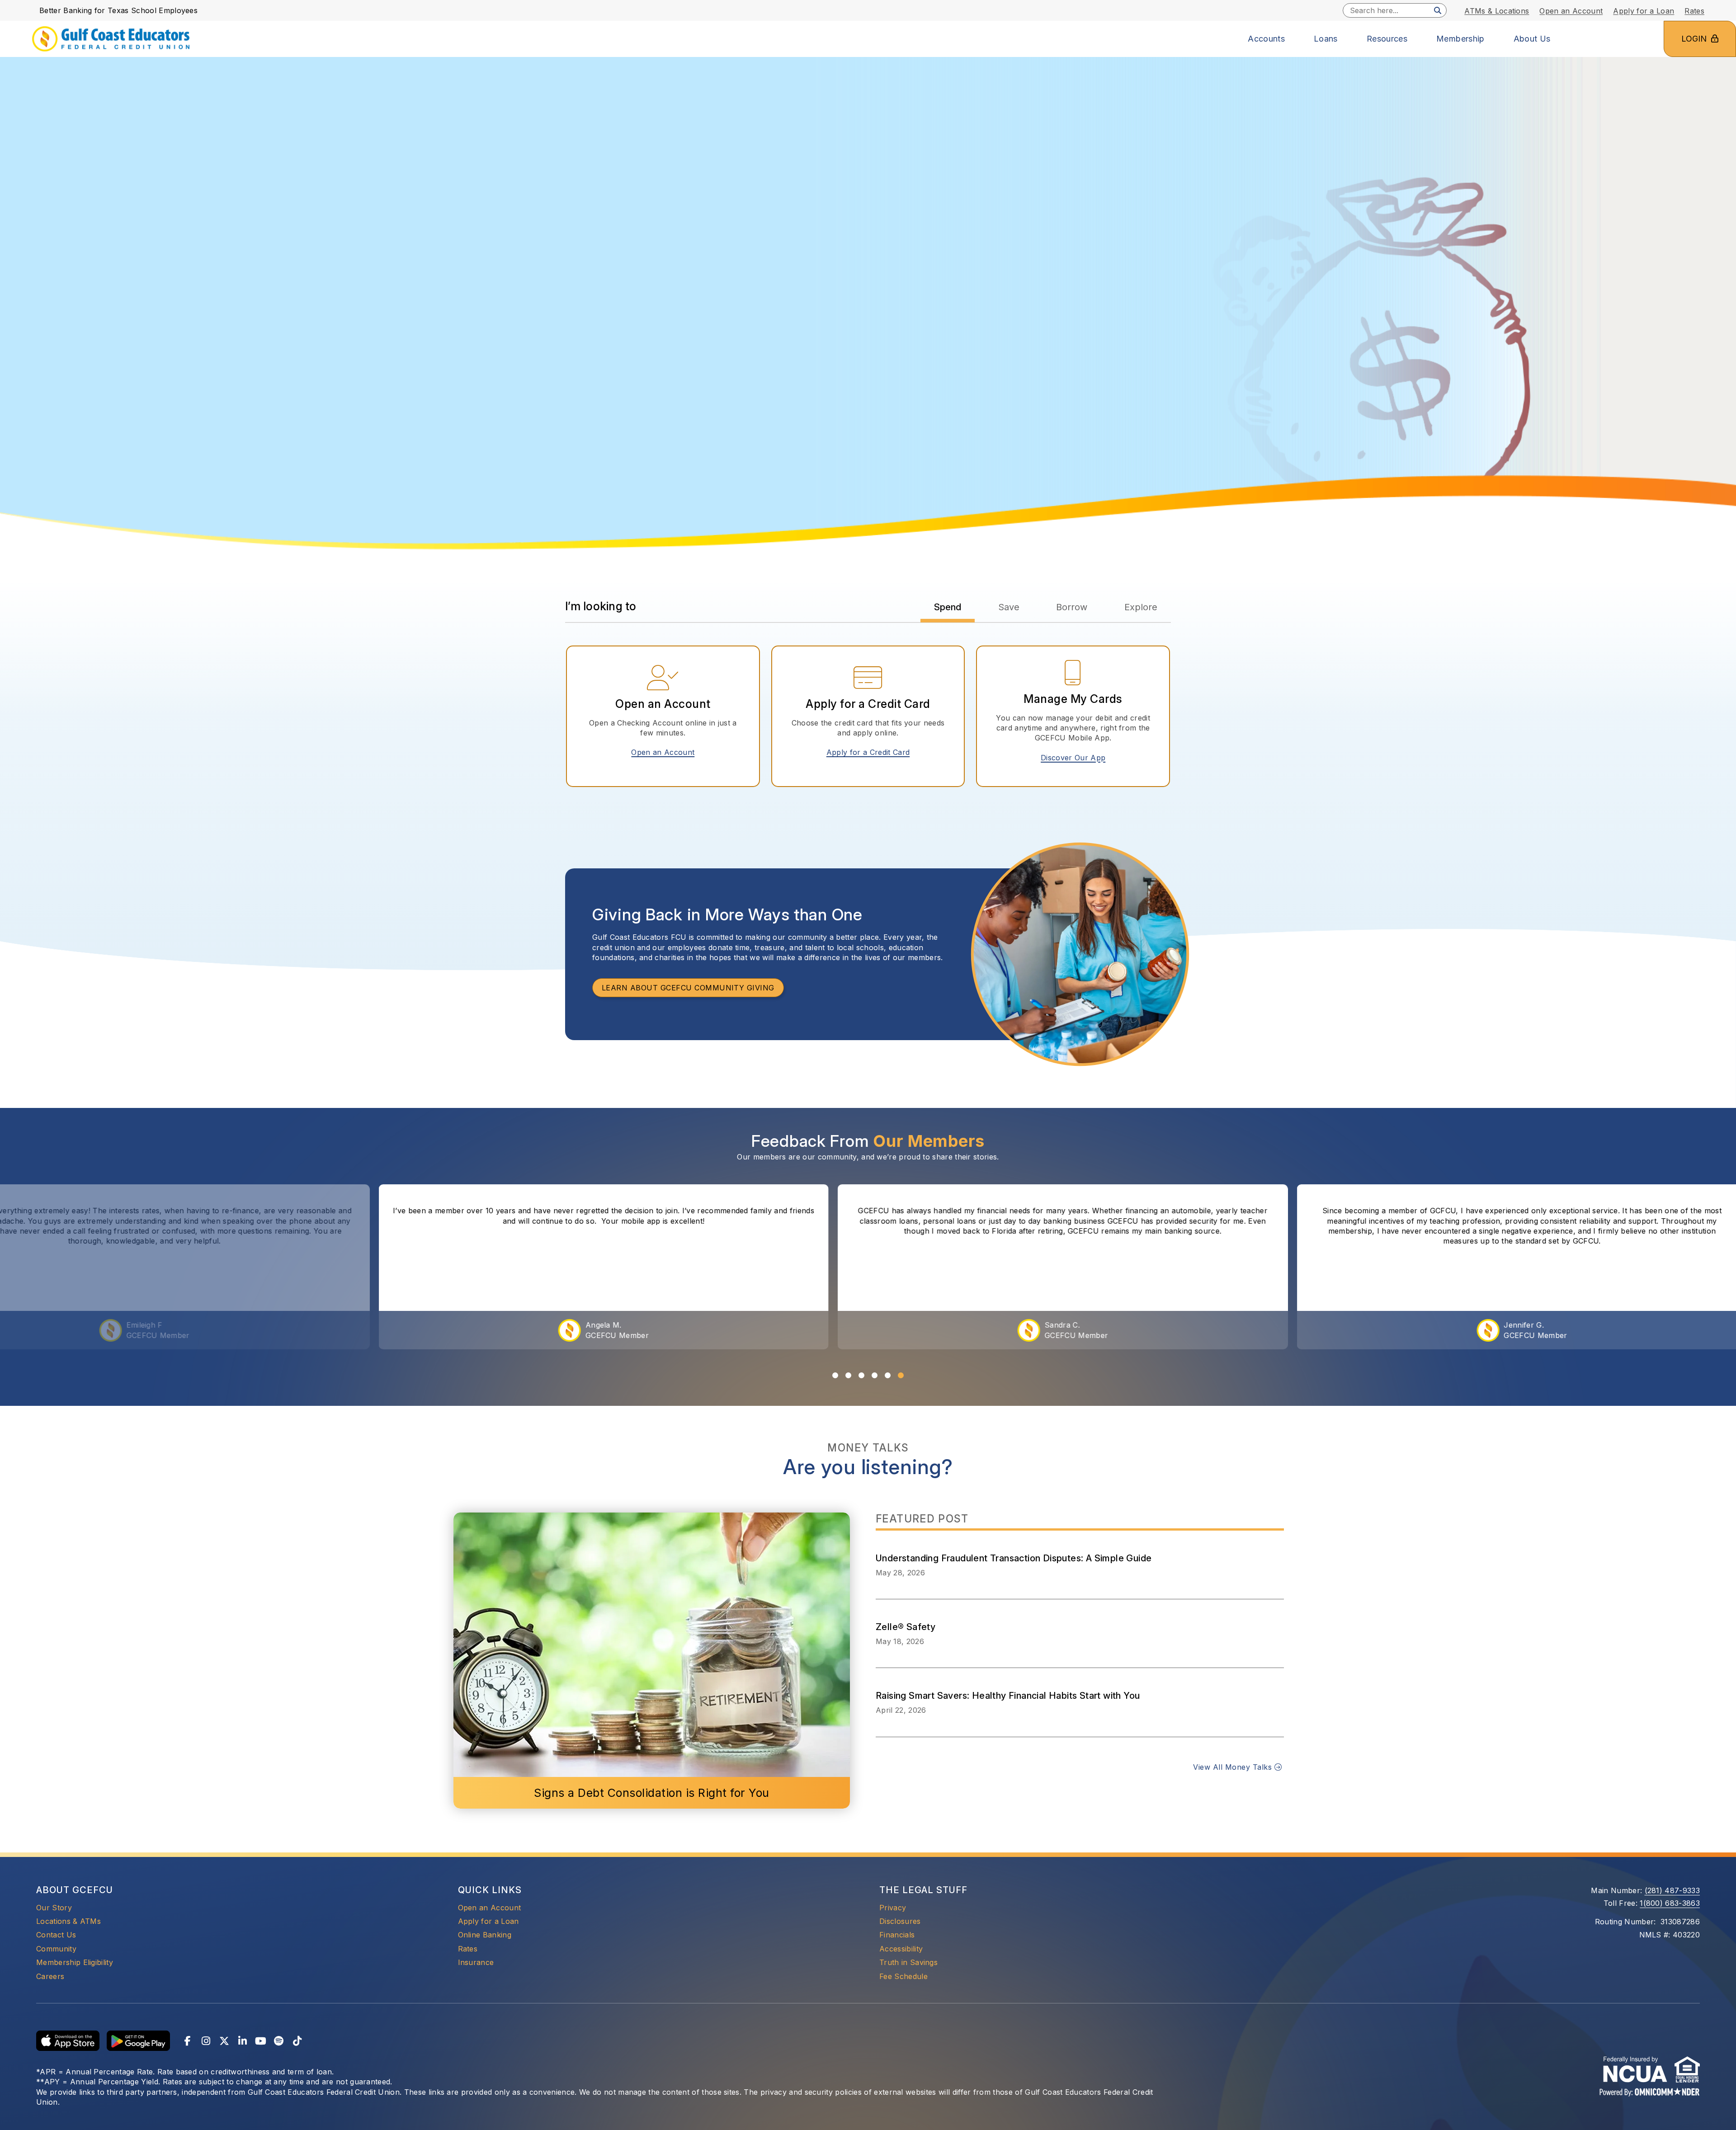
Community (56, 1949)
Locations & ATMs (68, 1921)
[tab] (948, 607)
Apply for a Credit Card (871, 752)
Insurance (476, 1962)
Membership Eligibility (75, 1962)
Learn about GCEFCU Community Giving (688, 988)
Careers (50, 1976)
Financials (897, 1935)
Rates (468, 1949)
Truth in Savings (908, 1962)
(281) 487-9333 (1672, 1890)
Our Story (54, 1908)
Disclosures (900, 1921)
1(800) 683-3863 (1670, 1903)
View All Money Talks (1234, 1767)
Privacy (893, 1908)
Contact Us (56, 1935)
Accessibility (901, 1949)
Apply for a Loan (488, 1921)
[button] (835, 1375)
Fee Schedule (903, 1976)
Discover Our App (1073, 758)
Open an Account (666, 752)
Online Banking (485, 1934)
